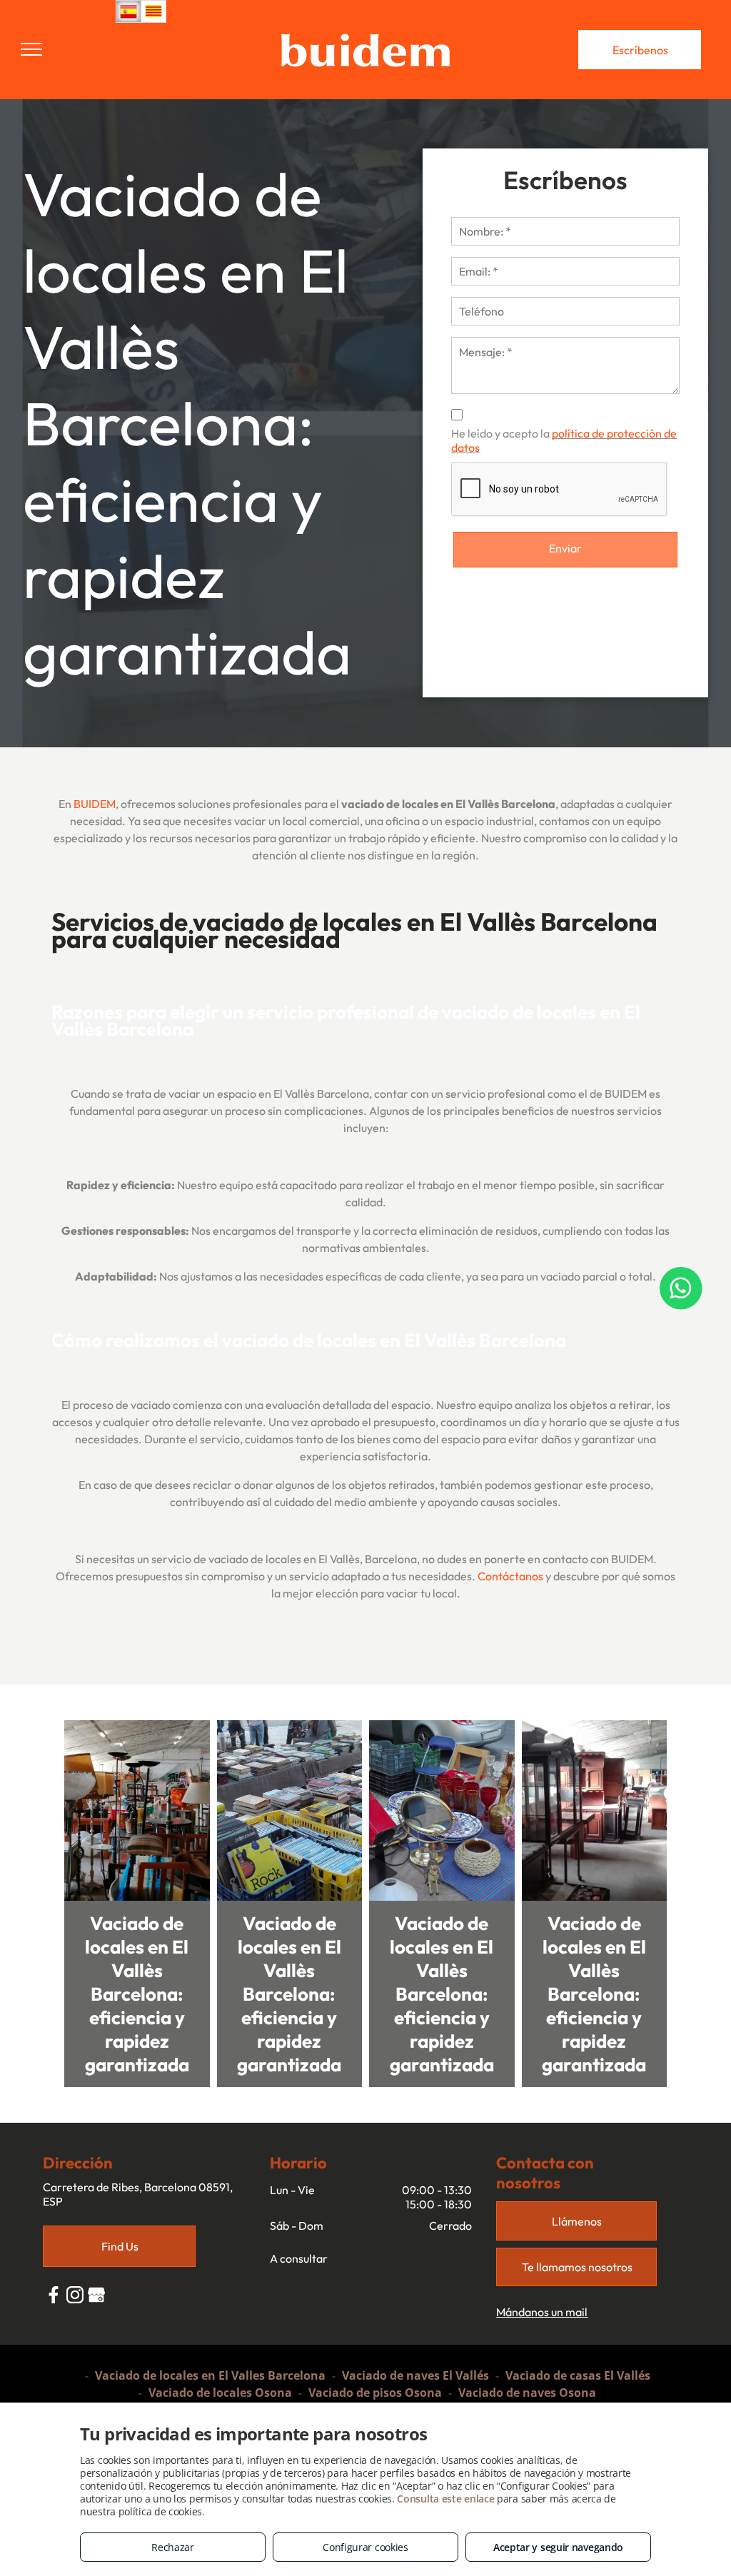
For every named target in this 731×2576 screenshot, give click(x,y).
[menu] (31, 49)
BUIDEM (95, 804)
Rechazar (173, 2547)
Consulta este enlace (445, 2499)
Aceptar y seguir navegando (558, 2547)
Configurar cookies (365, 2547)
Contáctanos (510, 1576)
